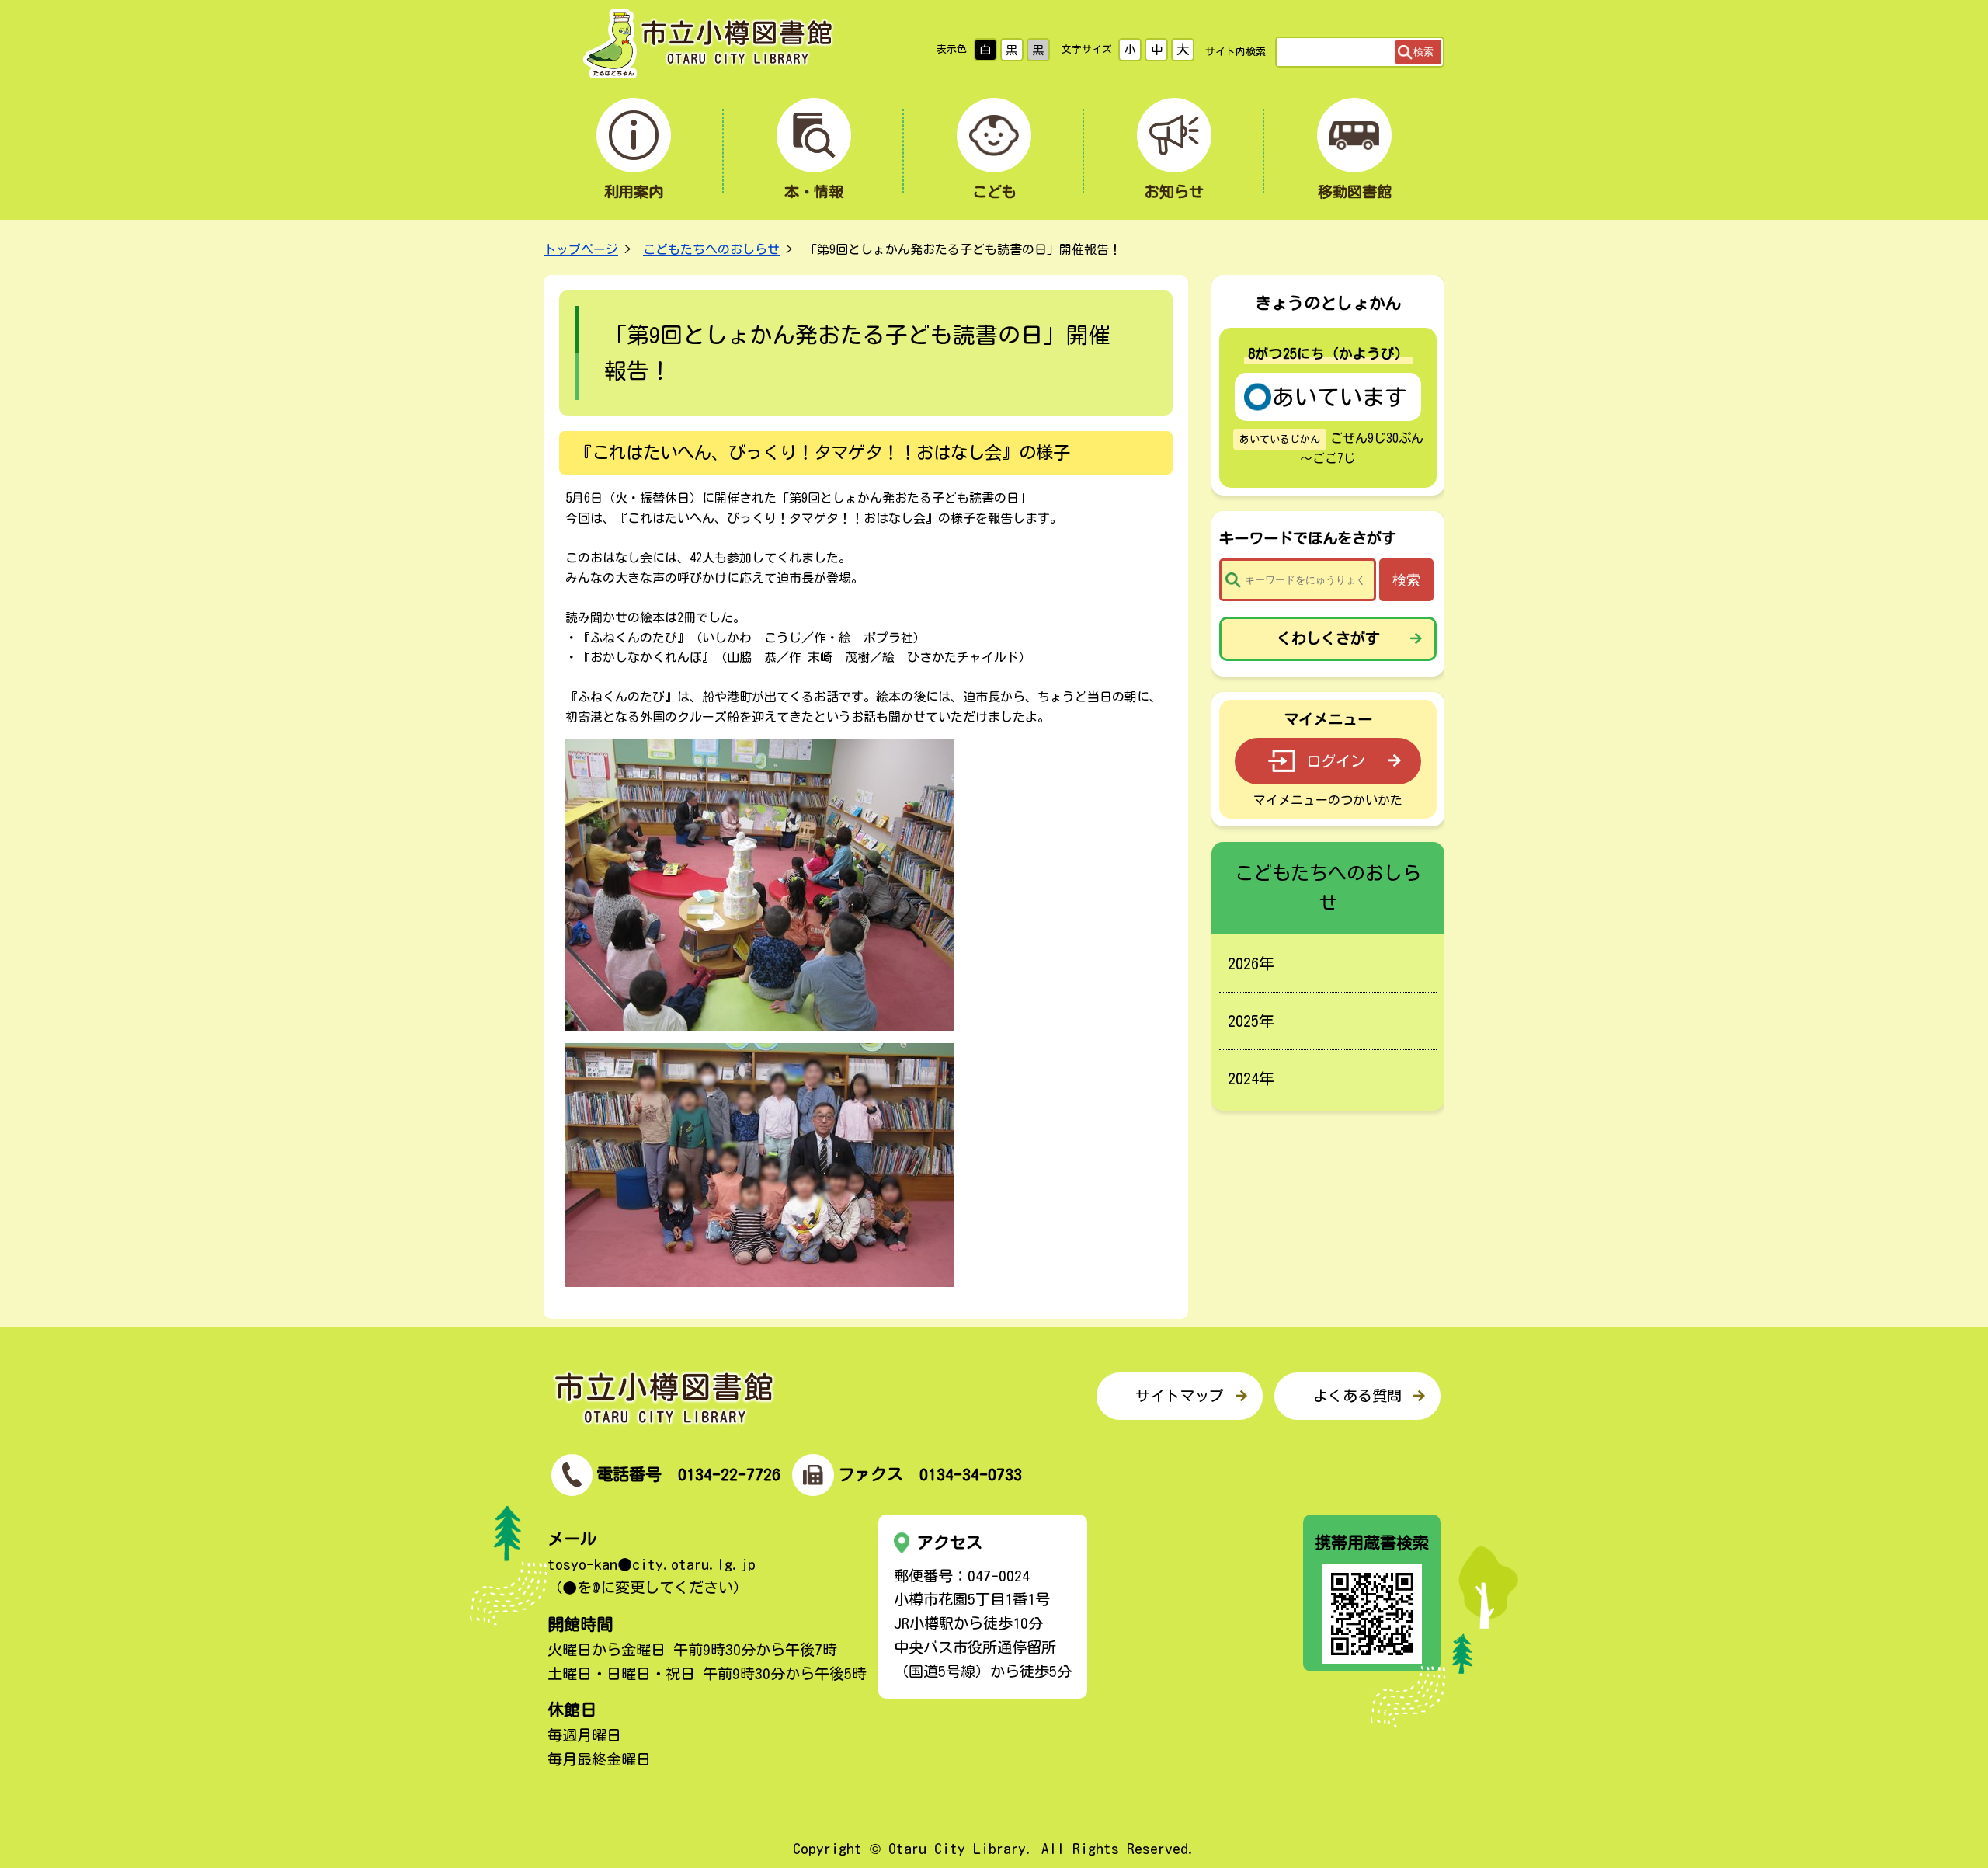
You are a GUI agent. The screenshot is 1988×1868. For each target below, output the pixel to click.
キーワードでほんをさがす (1308, 538)
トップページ (581, 249)
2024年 (1251, 1078)
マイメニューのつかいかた (1328, 800)
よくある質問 (1357, 1395)
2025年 (1251, 1021)
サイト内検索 (1236, 52)
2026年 (1251, 963)
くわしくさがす (1328, 638)
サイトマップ (1180, 1395)
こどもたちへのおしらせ (711, 249)
